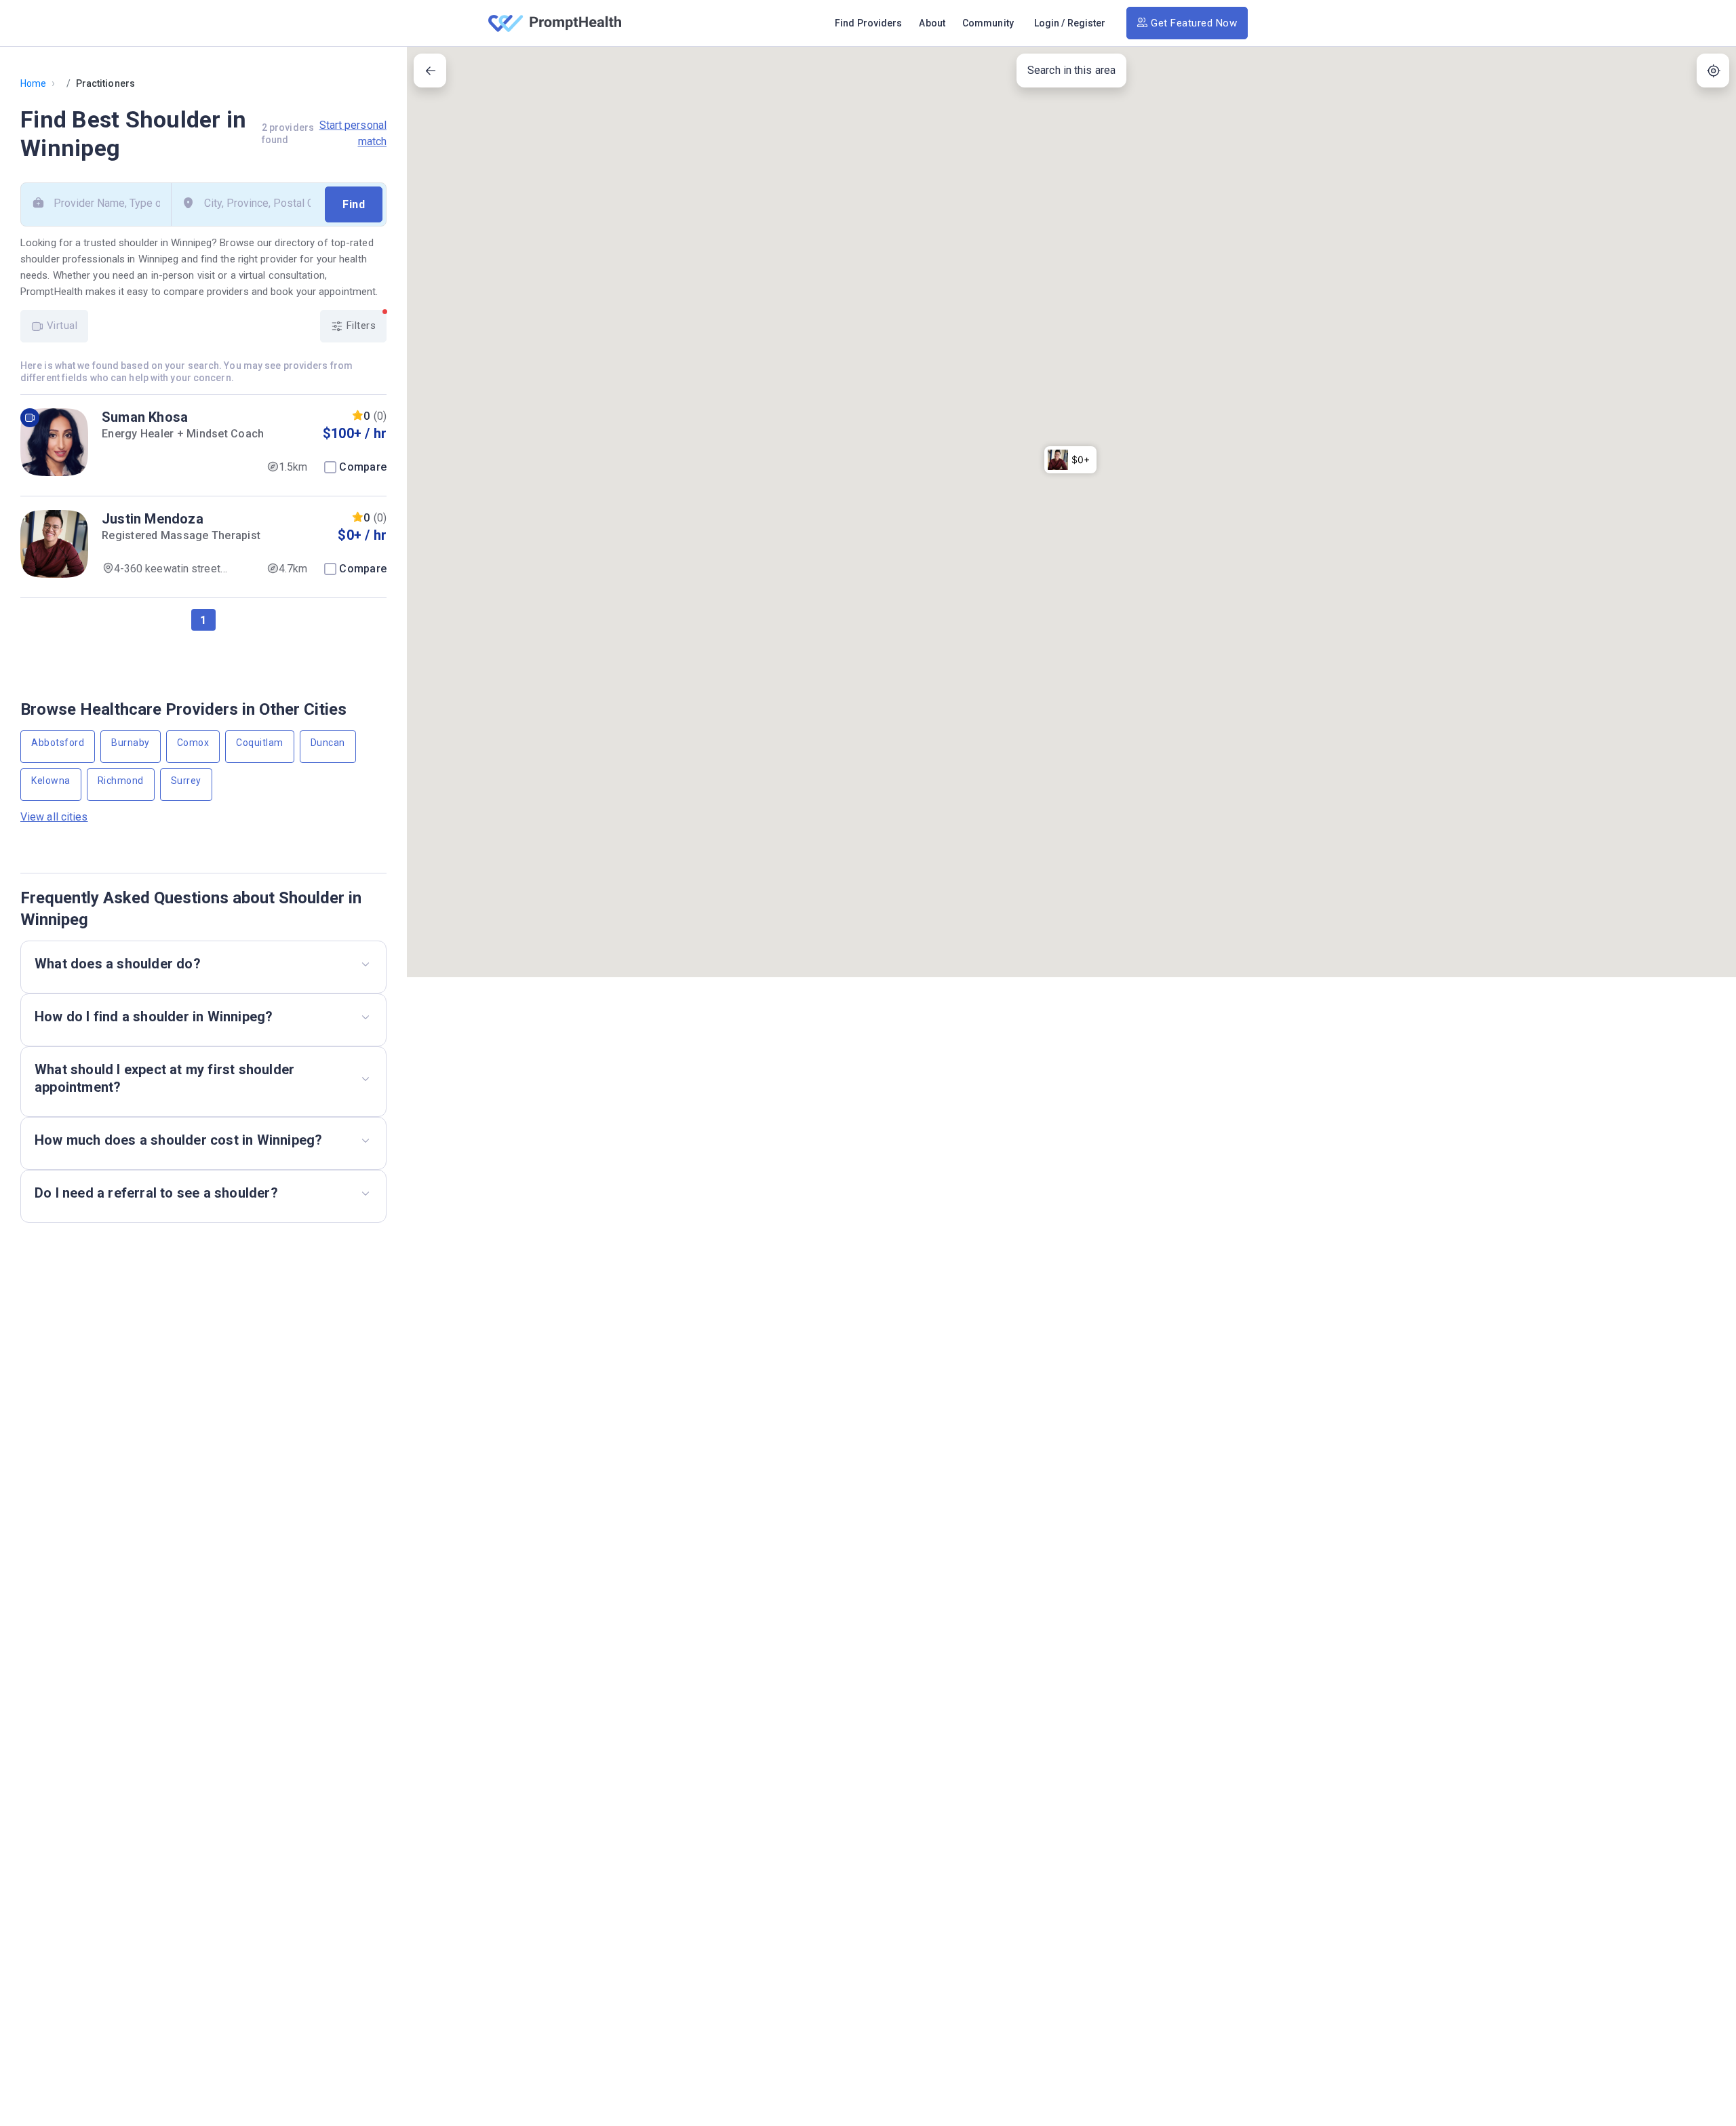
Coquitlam (260, 743)
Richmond (121, 781)
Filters (359, 326)
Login (1047, 23)
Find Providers (868, 23)
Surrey (186, 781)
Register (1087, 23)
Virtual (60, 326)
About (932, 23)
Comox (193, 743)
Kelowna (51, 781)
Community (988, 23)
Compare (363, 467)
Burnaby (131, 743)
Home (33, 83)
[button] (1070, 460)
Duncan (328, 743)
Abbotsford (58, 743)
